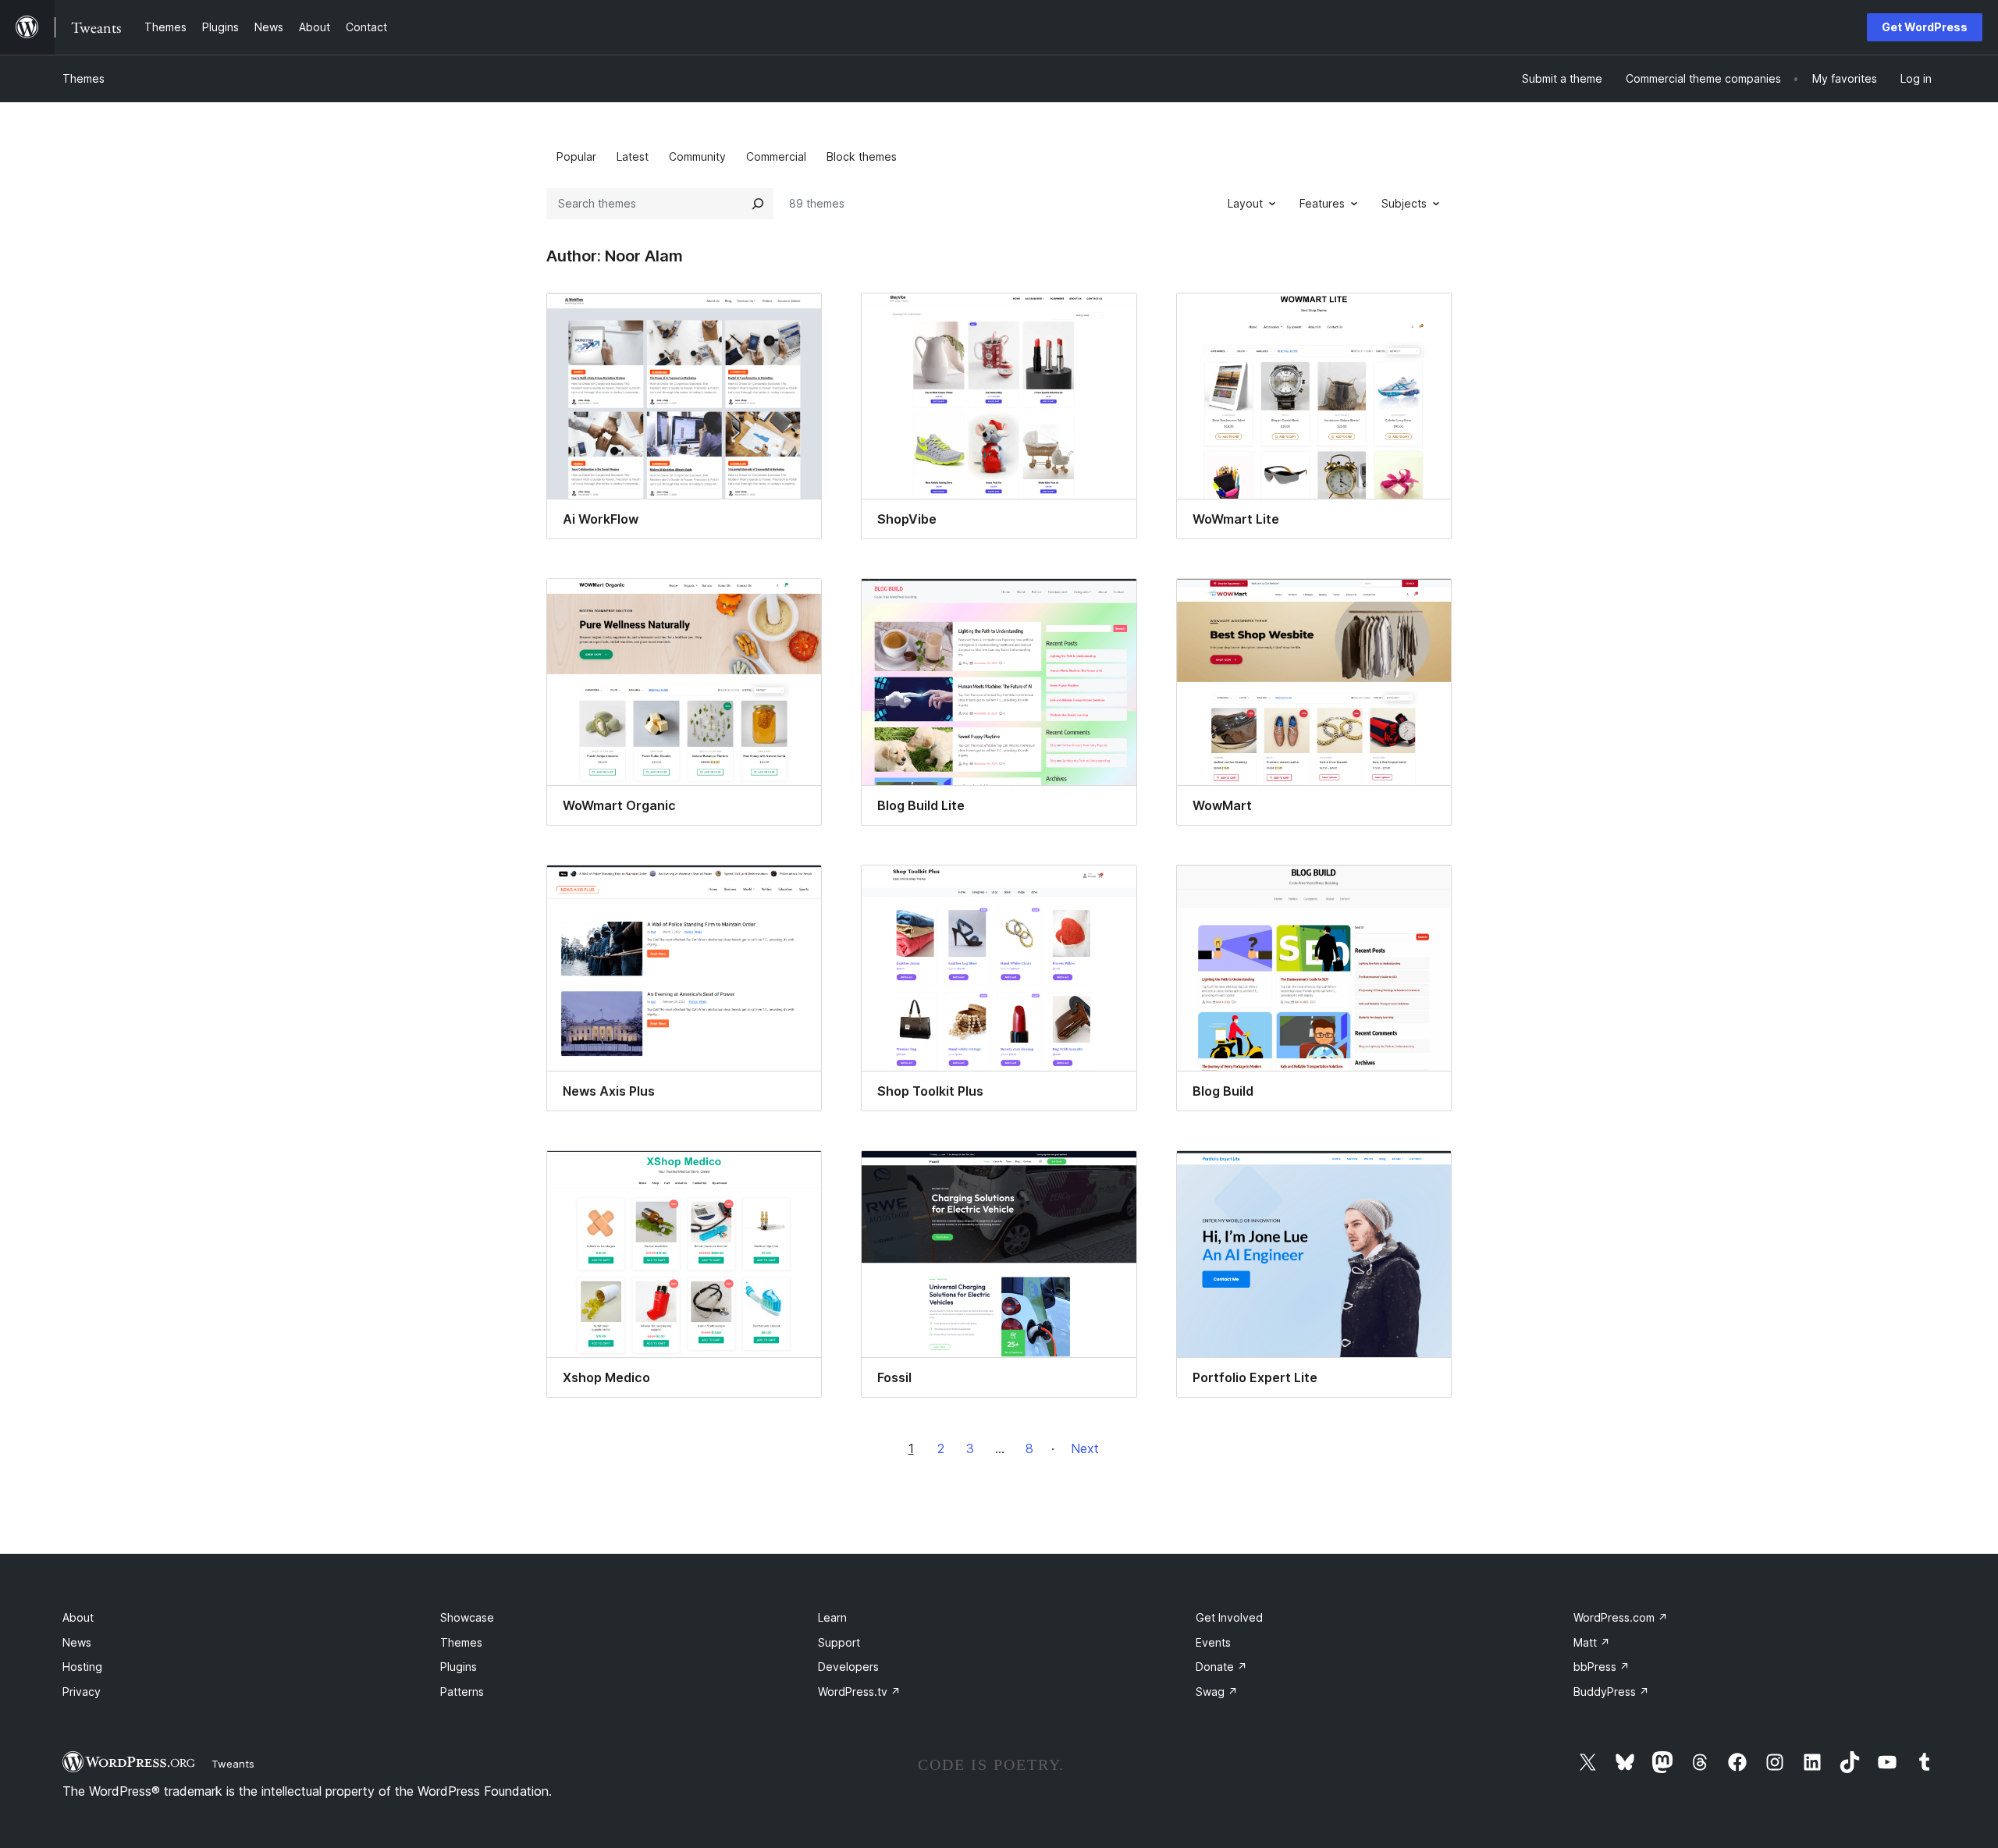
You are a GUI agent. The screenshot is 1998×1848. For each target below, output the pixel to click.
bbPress (1602, 1667)
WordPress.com (1621, 1617)
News (77, 1642)
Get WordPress (1925, 27)
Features (1322, 203)
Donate (1221, 1667)
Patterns (462, 1692)
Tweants (233, 1764)
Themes (84, 78)
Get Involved (1229, 1617)
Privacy (82, 1692)
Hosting (82, 1667)
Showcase (467, 1617)
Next (1085, 1448)
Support (839, 1642)
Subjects (1404, 203)
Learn (832, 1617)
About (78, 1617)
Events (1213, 1642)
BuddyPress (1611, 1692)
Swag (1217, 1692)
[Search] (758, 204)
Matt (1592, 1642)
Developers (848, 1667)
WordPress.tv (859, 1692)
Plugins (459, 1667)
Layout (1245, 203)
